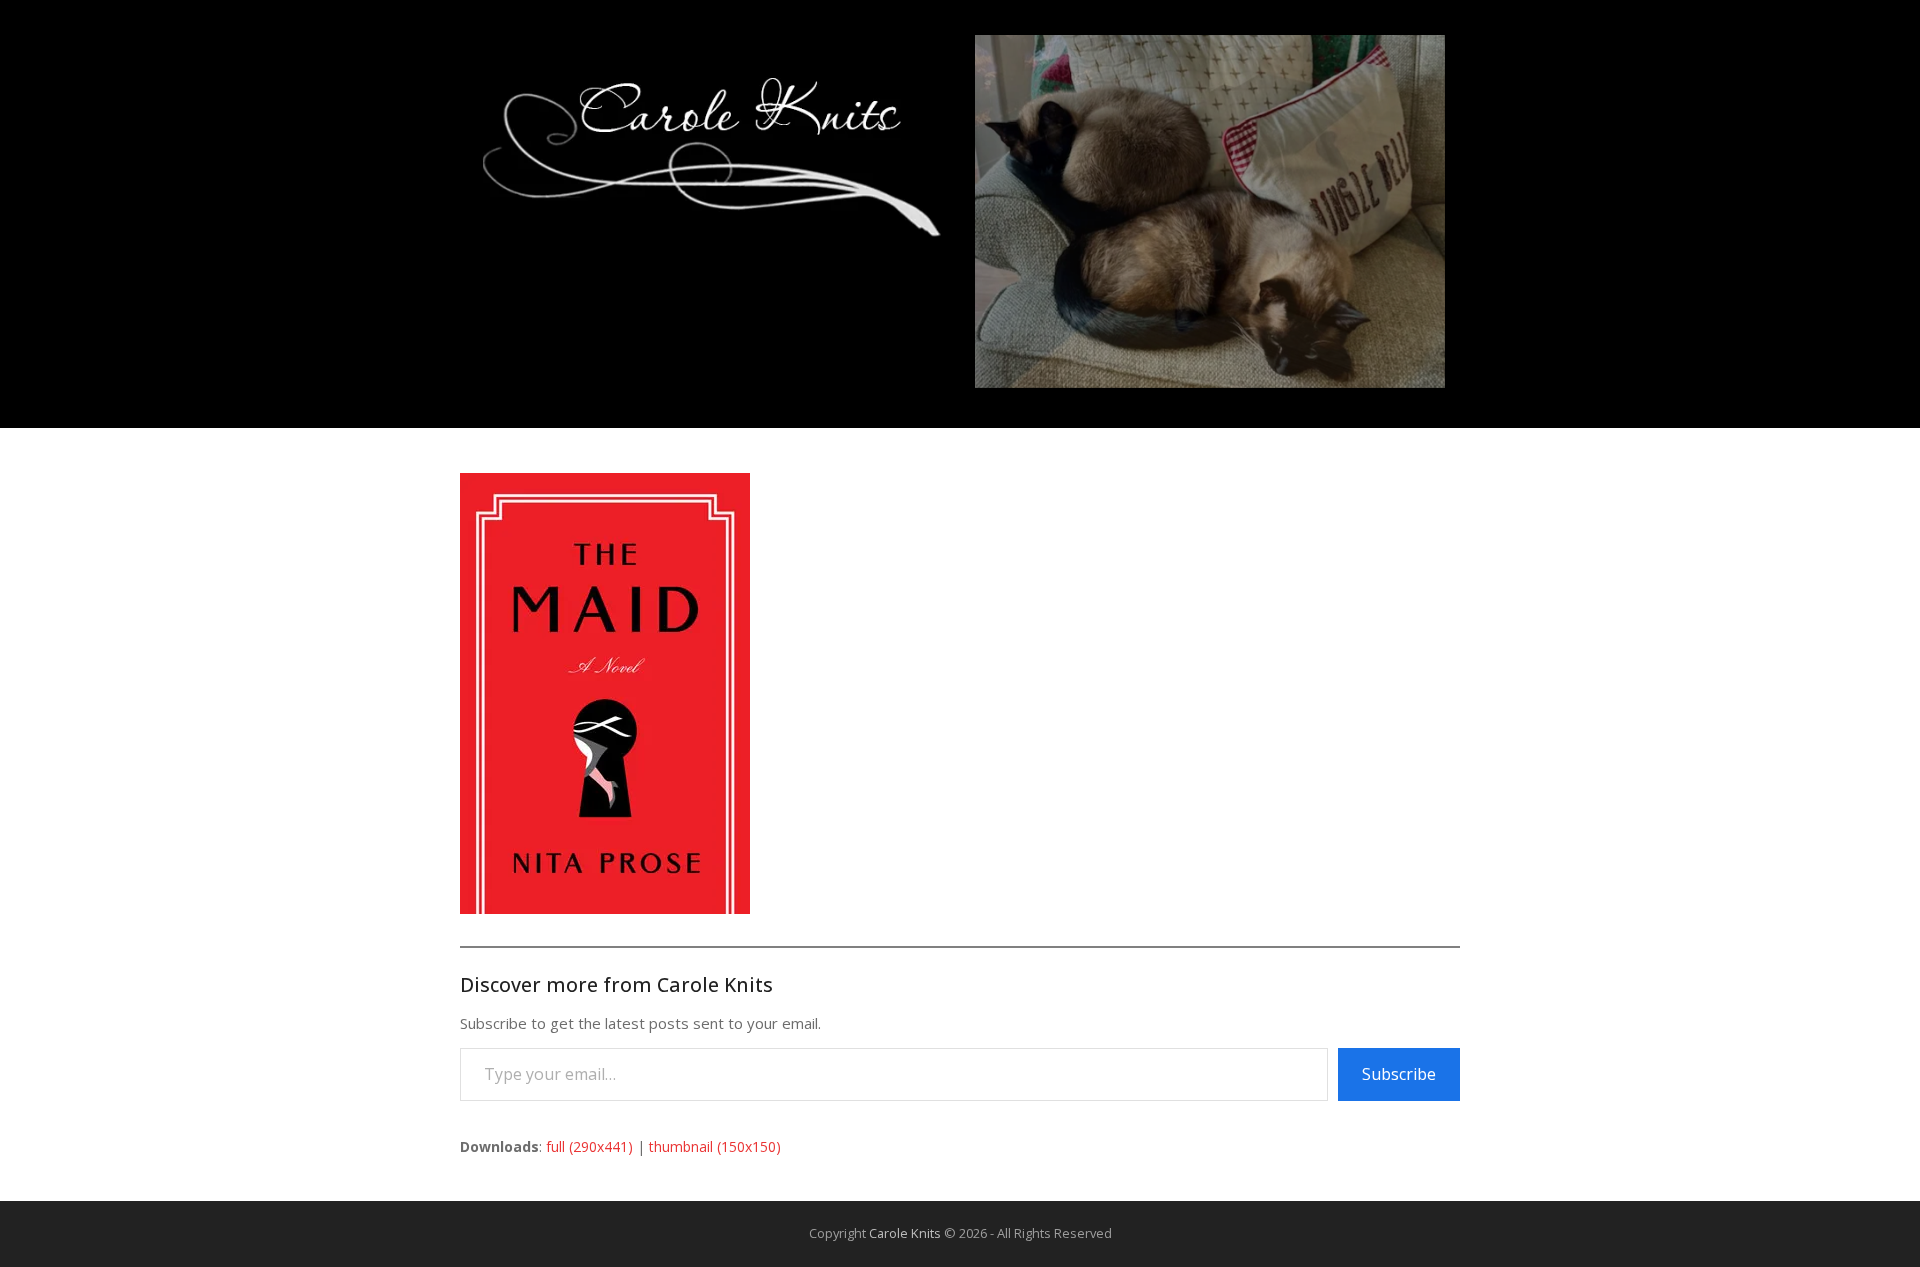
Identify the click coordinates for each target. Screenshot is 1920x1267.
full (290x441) (589, 1146)
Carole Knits (905, 1233)
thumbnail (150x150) (715, 1146)
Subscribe (1399, 1074)
